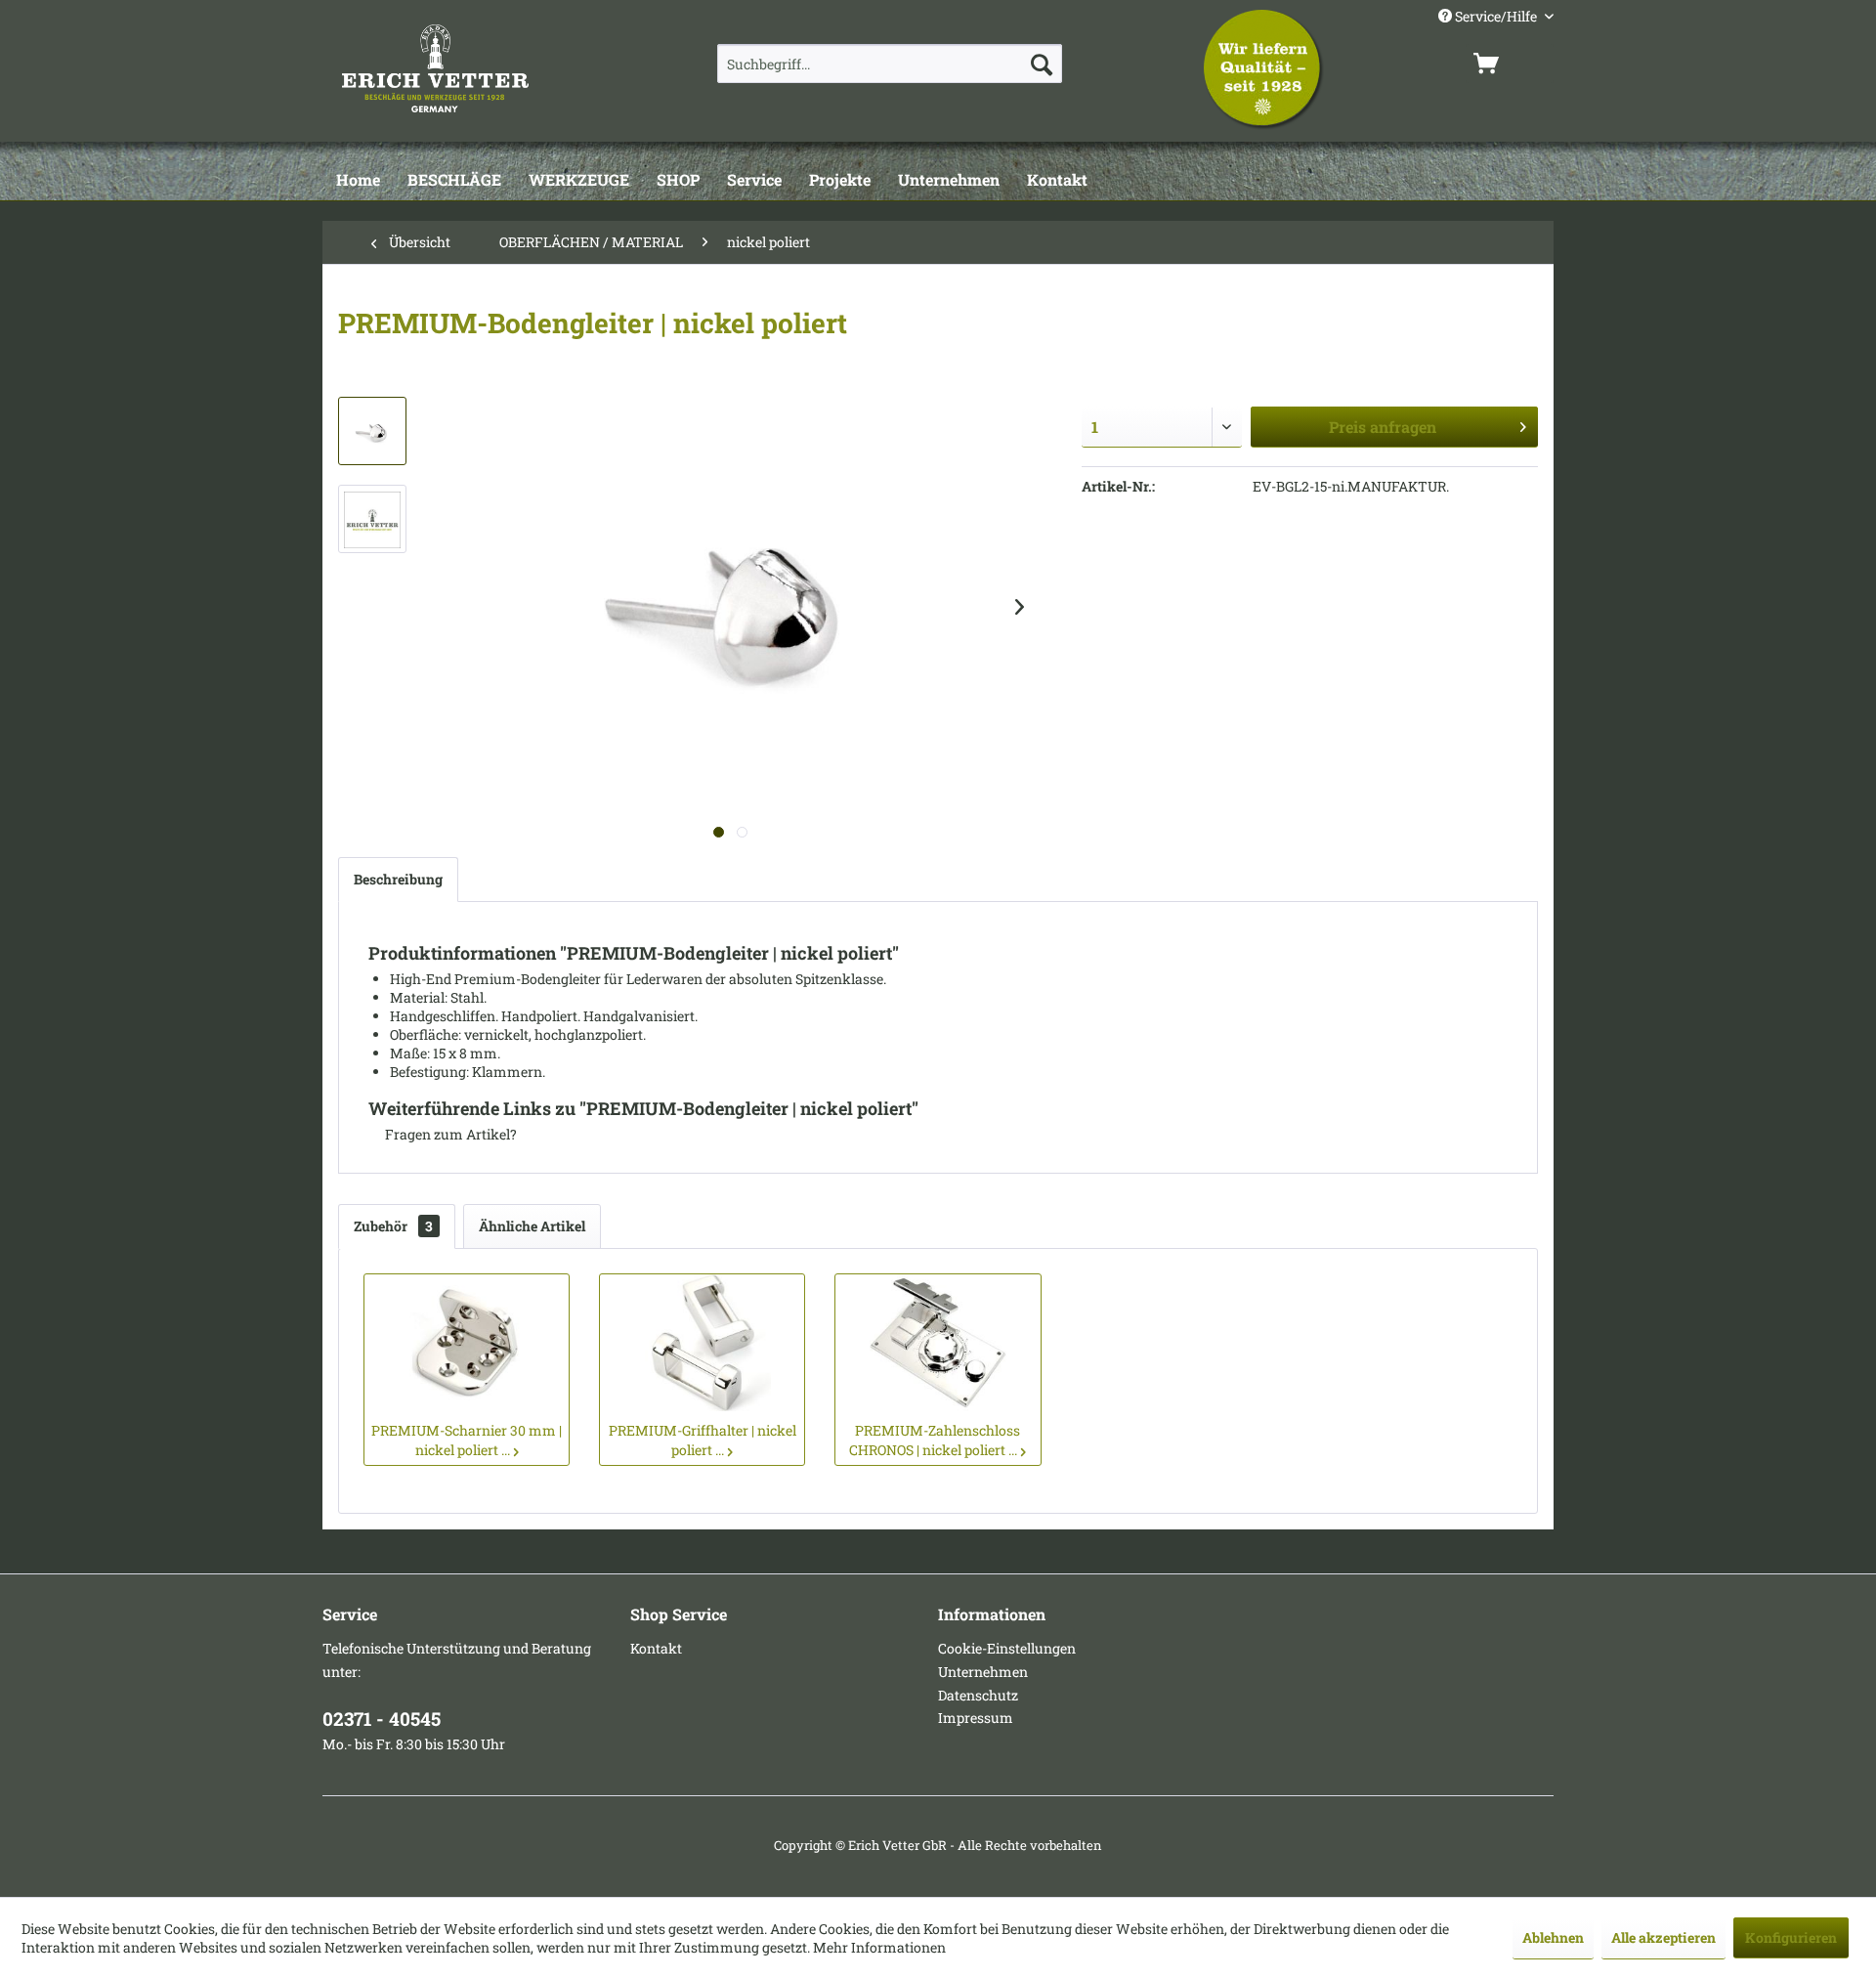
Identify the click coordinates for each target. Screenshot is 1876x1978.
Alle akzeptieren (1663, 1937)
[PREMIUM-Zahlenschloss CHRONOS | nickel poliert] (938, 1343)
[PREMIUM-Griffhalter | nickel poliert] (702, 1343)
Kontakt (656, 1648)
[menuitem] (890, 64)
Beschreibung (398, 879)
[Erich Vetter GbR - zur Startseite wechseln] (486, 68)
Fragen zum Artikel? (449, 1134)
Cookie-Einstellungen (1007, 1648)
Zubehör (393, 1226)
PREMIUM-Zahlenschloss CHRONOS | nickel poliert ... (935, 1440)
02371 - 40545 (382, 1719)
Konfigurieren (1791, 1937)
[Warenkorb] (1510, 64)
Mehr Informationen (879, 1947)
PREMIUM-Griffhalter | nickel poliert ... (703, 1440)
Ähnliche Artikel (532, 1226)
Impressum (976, 1718)
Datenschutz (978, 1695)
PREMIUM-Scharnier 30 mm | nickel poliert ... (467, 1440)
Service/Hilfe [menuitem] (1496, 16)
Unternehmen (983, 1672)
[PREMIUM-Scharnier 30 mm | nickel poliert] (467, 1343)
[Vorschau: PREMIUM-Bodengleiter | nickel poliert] (372, 431)
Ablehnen (1553, 1937)
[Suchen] (1042, 64)
